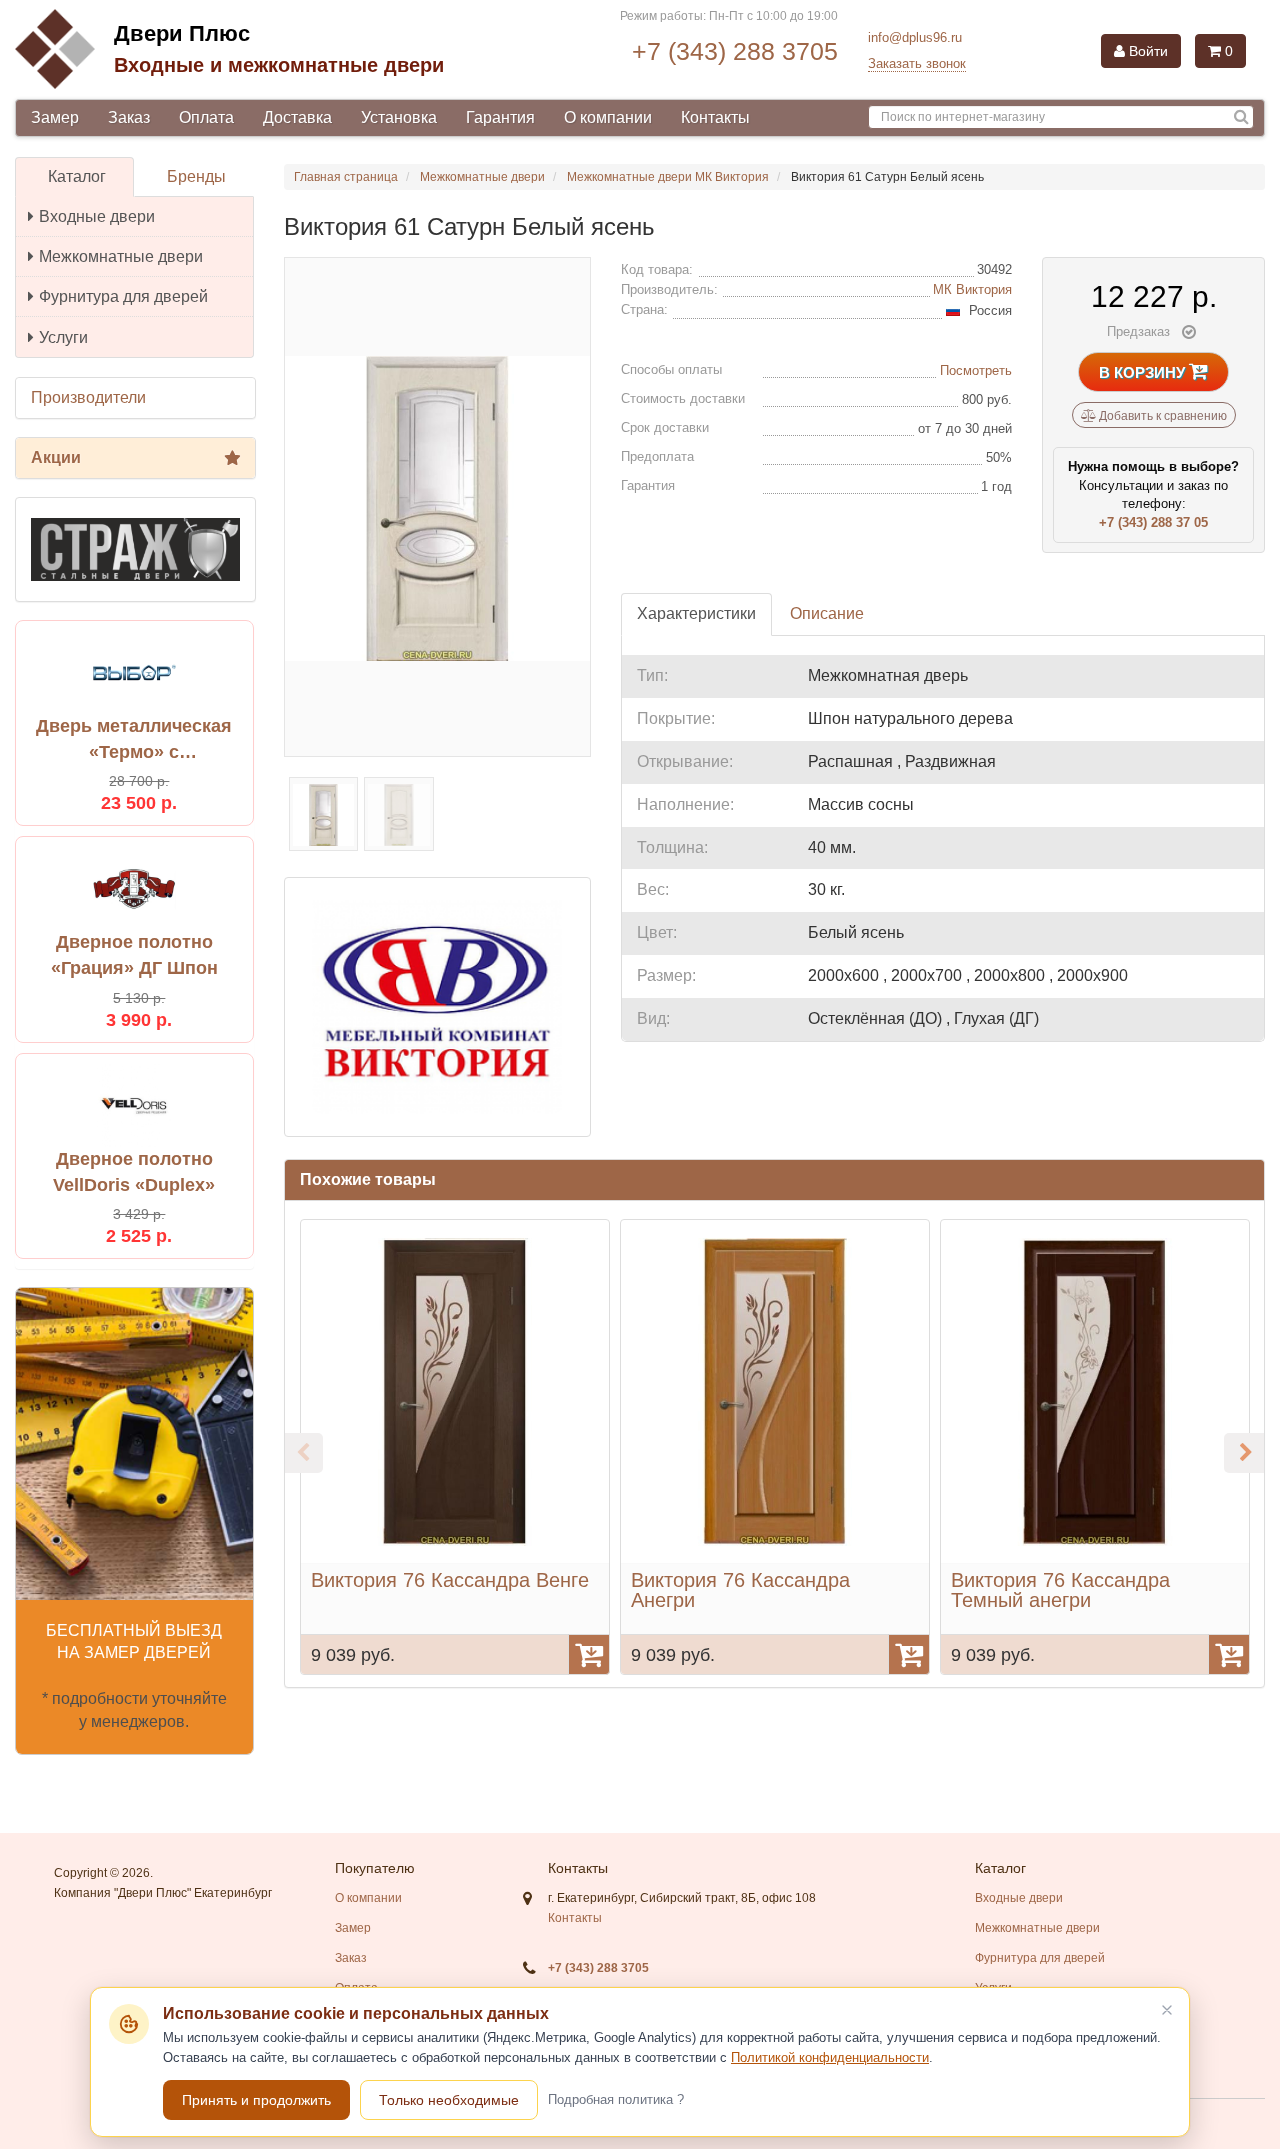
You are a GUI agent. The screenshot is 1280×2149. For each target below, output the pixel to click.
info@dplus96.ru (915, 37)
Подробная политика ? (616, 2099)
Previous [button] (303, 1453)
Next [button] (1244, 1453)
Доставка (297, 117)
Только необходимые (449, 2100)
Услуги (63, 337)
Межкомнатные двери (121, 256)
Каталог (77, 176)
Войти (1146, 51)
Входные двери (97, 216)
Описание (827, 613)
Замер (55, 117)
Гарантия (500, 117)
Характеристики (696, 613)
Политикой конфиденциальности (830, 2057)
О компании (608, 117)
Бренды (196, 176)
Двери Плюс (182, 33)
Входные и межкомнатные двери (279, 65)
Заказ (129, 117)
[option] (455, 1447)
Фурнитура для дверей (123, 296)
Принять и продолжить (256, 2100)
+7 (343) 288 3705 (735, 51)
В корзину (1144, 372)
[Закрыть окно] (1167, 2010)
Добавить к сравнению (1161, 416)
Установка (399, 117)
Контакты (715, 117)
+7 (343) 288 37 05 (1153, 522)
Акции (56, 457)
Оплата (206, 117)
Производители (88, 397)
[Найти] (1241, 117)
